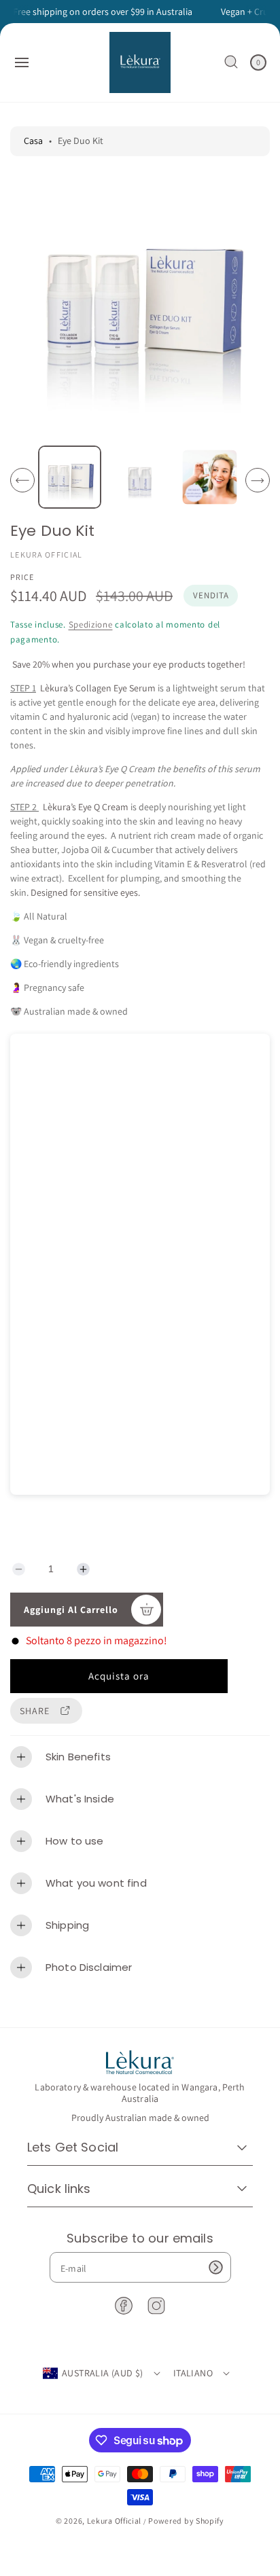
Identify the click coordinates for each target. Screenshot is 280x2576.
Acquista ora (119, 1676)
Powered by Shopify (186, 2521)
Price (22, 577)
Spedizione (91, 624)
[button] (22, 62)
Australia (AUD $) (103, 2373)
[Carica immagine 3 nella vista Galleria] (210, 477)
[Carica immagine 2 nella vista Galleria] (140, 477)
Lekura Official (115, 2521)
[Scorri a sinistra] (22, 480)
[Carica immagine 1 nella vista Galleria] (70, 477)
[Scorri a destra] (258, 480)
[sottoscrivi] (216, 2267)
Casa (33, 141)
